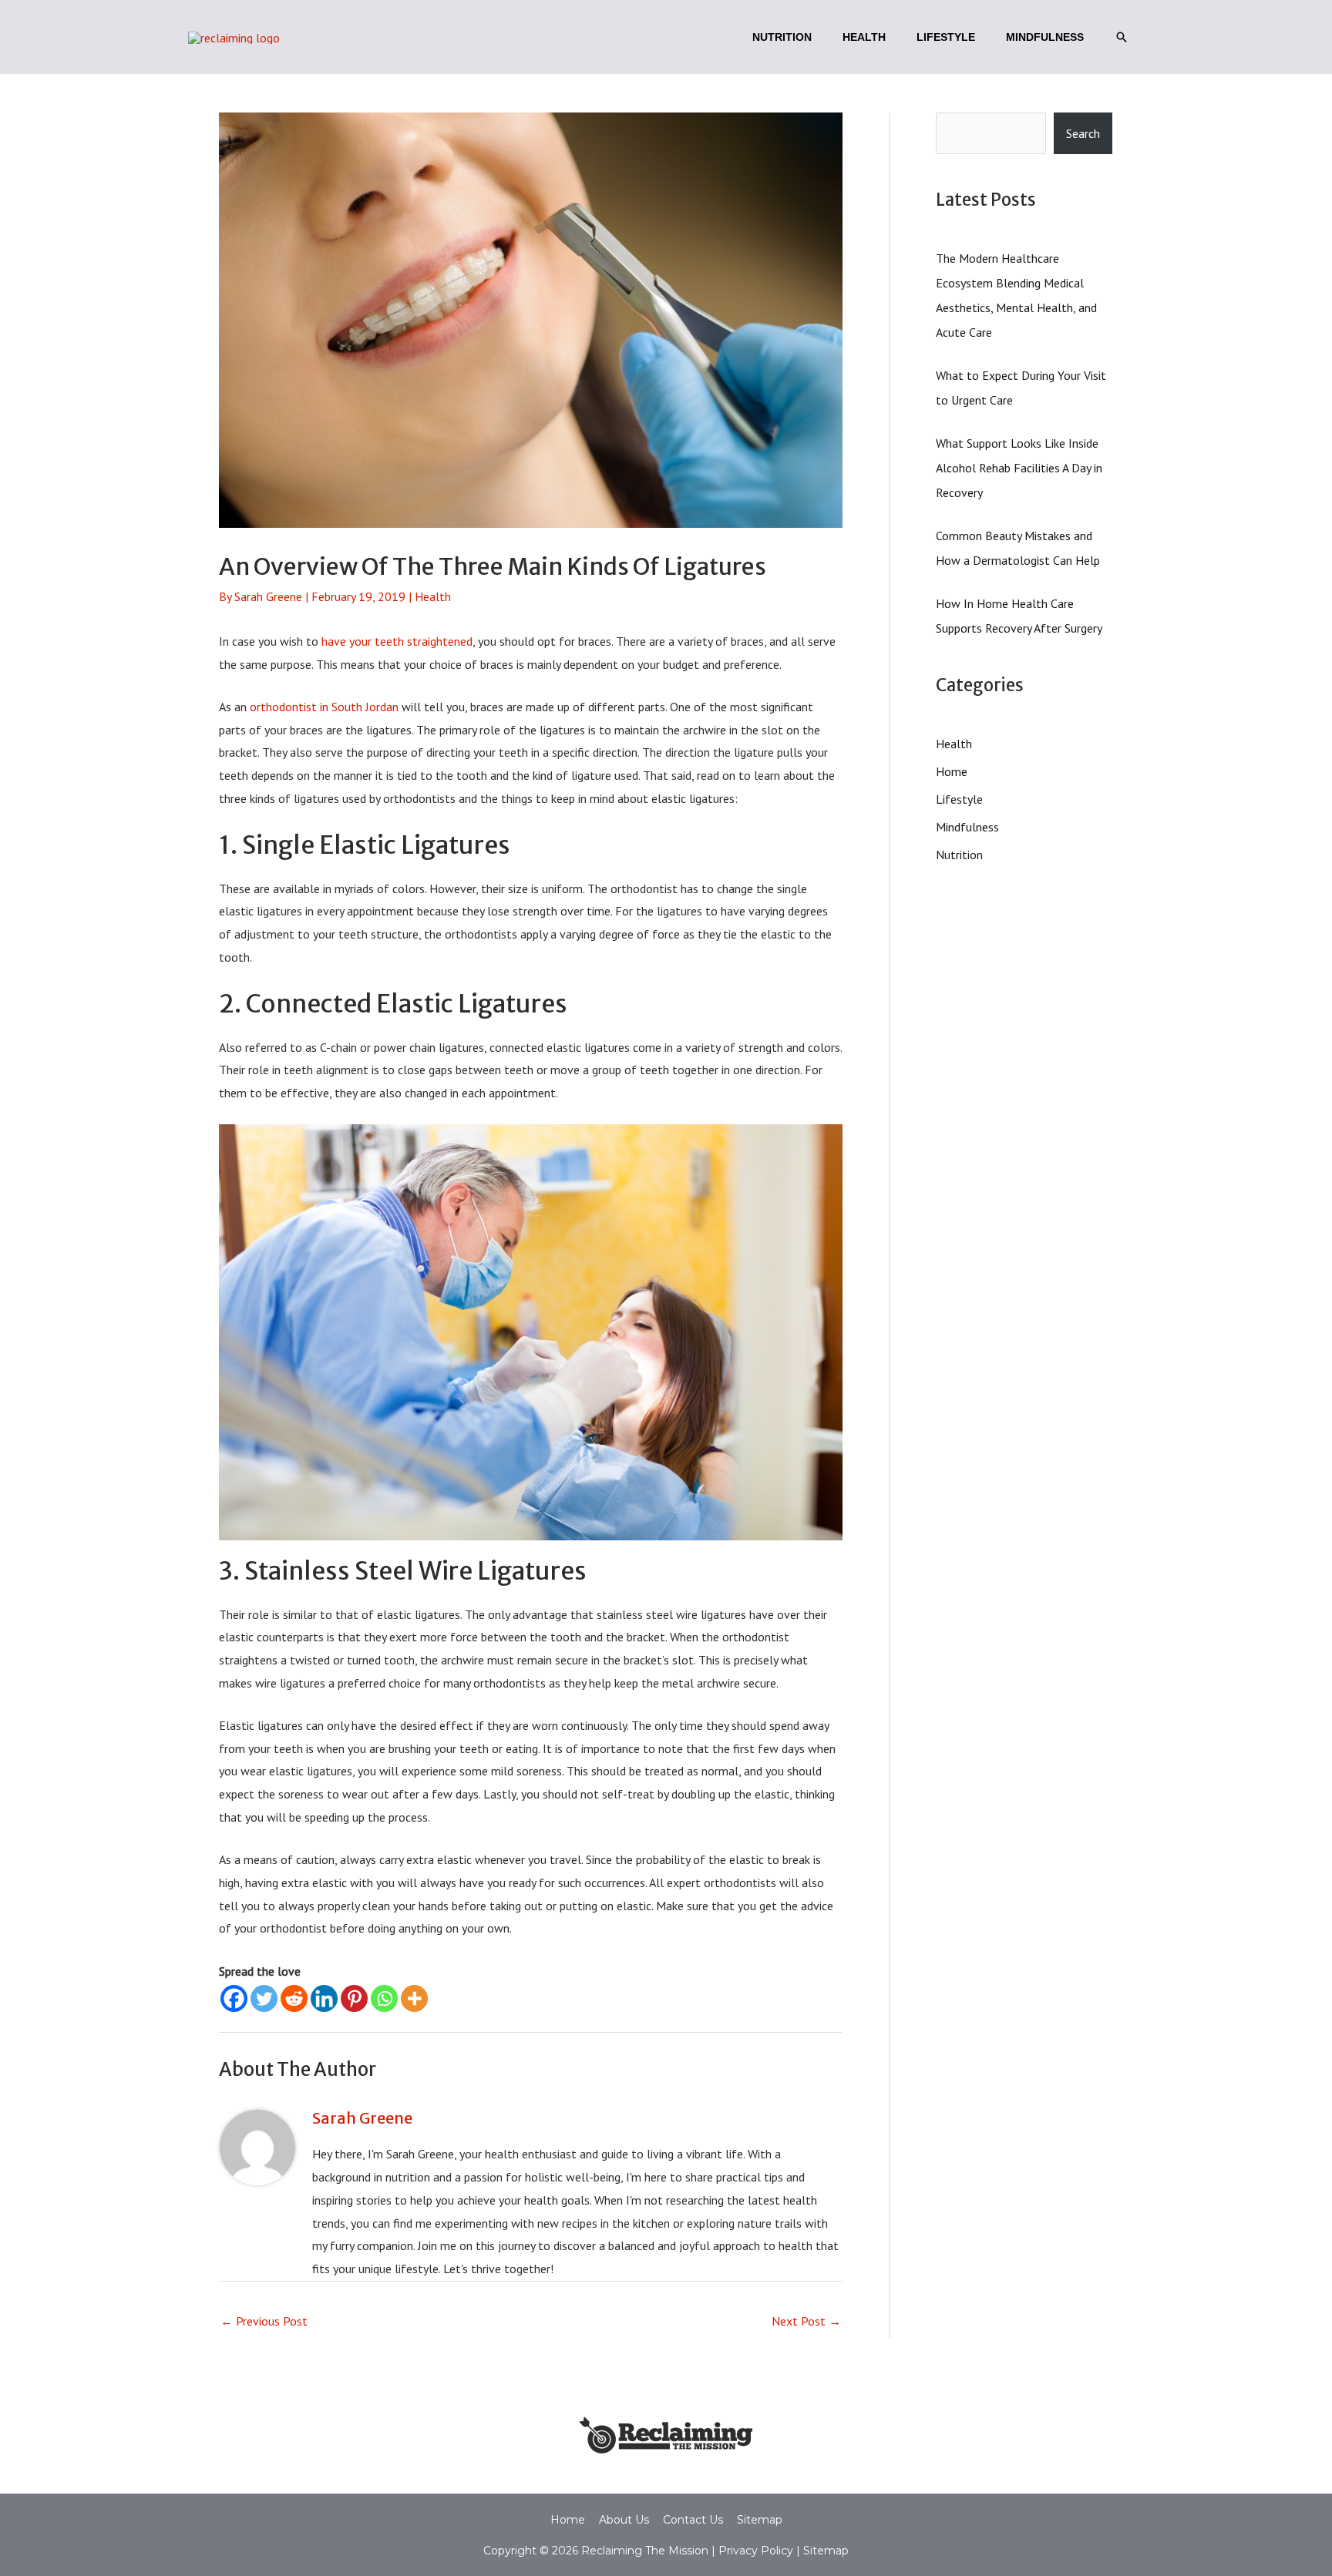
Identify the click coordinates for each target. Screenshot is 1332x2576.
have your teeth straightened (397, 641)
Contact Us (693, 2520)
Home (952, 771)
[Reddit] (294, 1998)
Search (1083, 133)
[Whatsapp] (384, 1998)
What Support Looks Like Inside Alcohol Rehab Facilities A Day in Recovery (1019, 468)
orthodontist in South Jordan (324, 707)
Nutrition (959, 855)
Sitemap (760, 2520)
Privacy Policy (754, 2551)
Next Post (806, 2321)
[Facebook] (234, 1998)
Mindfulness (967, 827)
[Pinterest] (354, 1998)
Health (433, 596)
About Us (624, 2520)
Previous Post (264, 2321)
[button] (1122, 37)
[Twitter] (264, 1998)
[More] (414, 1998)
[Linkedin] (324, 1998)
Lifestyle (959, 799)
